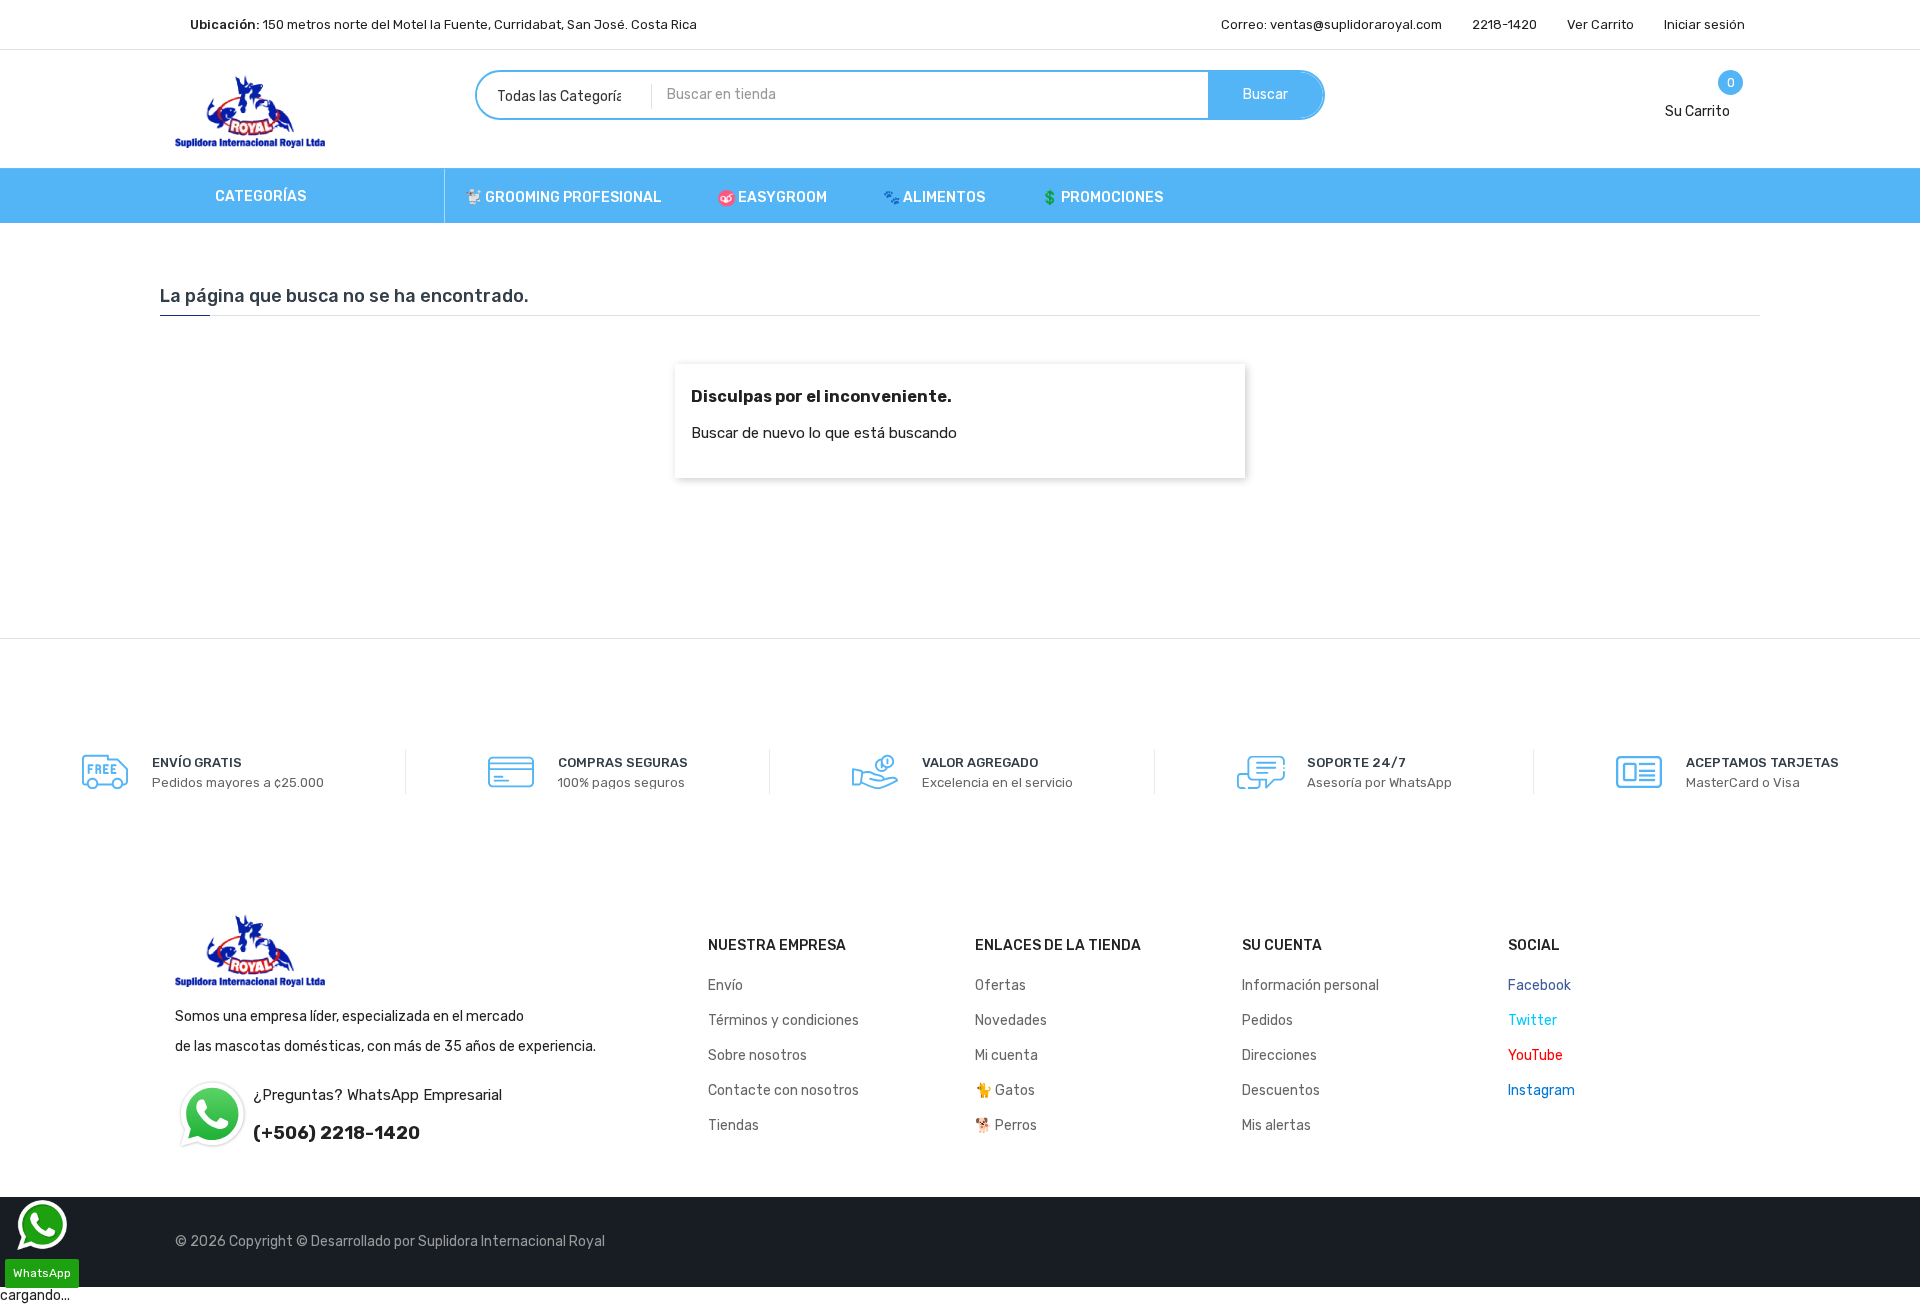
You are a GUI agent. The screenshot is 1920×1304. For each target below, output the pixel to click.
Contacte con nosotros (783, 1090)
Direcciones (1279, 1055)
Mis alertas (1276, 1125)
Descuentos (1281, 1090)
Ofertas (1000, 985)
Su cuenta (1282, 945)
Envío (725, 985)
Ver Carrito (1600, 24)
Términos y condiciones (783, 1020)
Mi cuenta (1006, 1055)
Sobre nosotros (757, 1055)
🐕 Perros (1006, 1125)
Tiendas (733, 1125)
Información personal (1310, 985)
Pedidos (1267, 1020)
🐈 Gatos (1005, 1090)
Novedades (1011, 1020)
